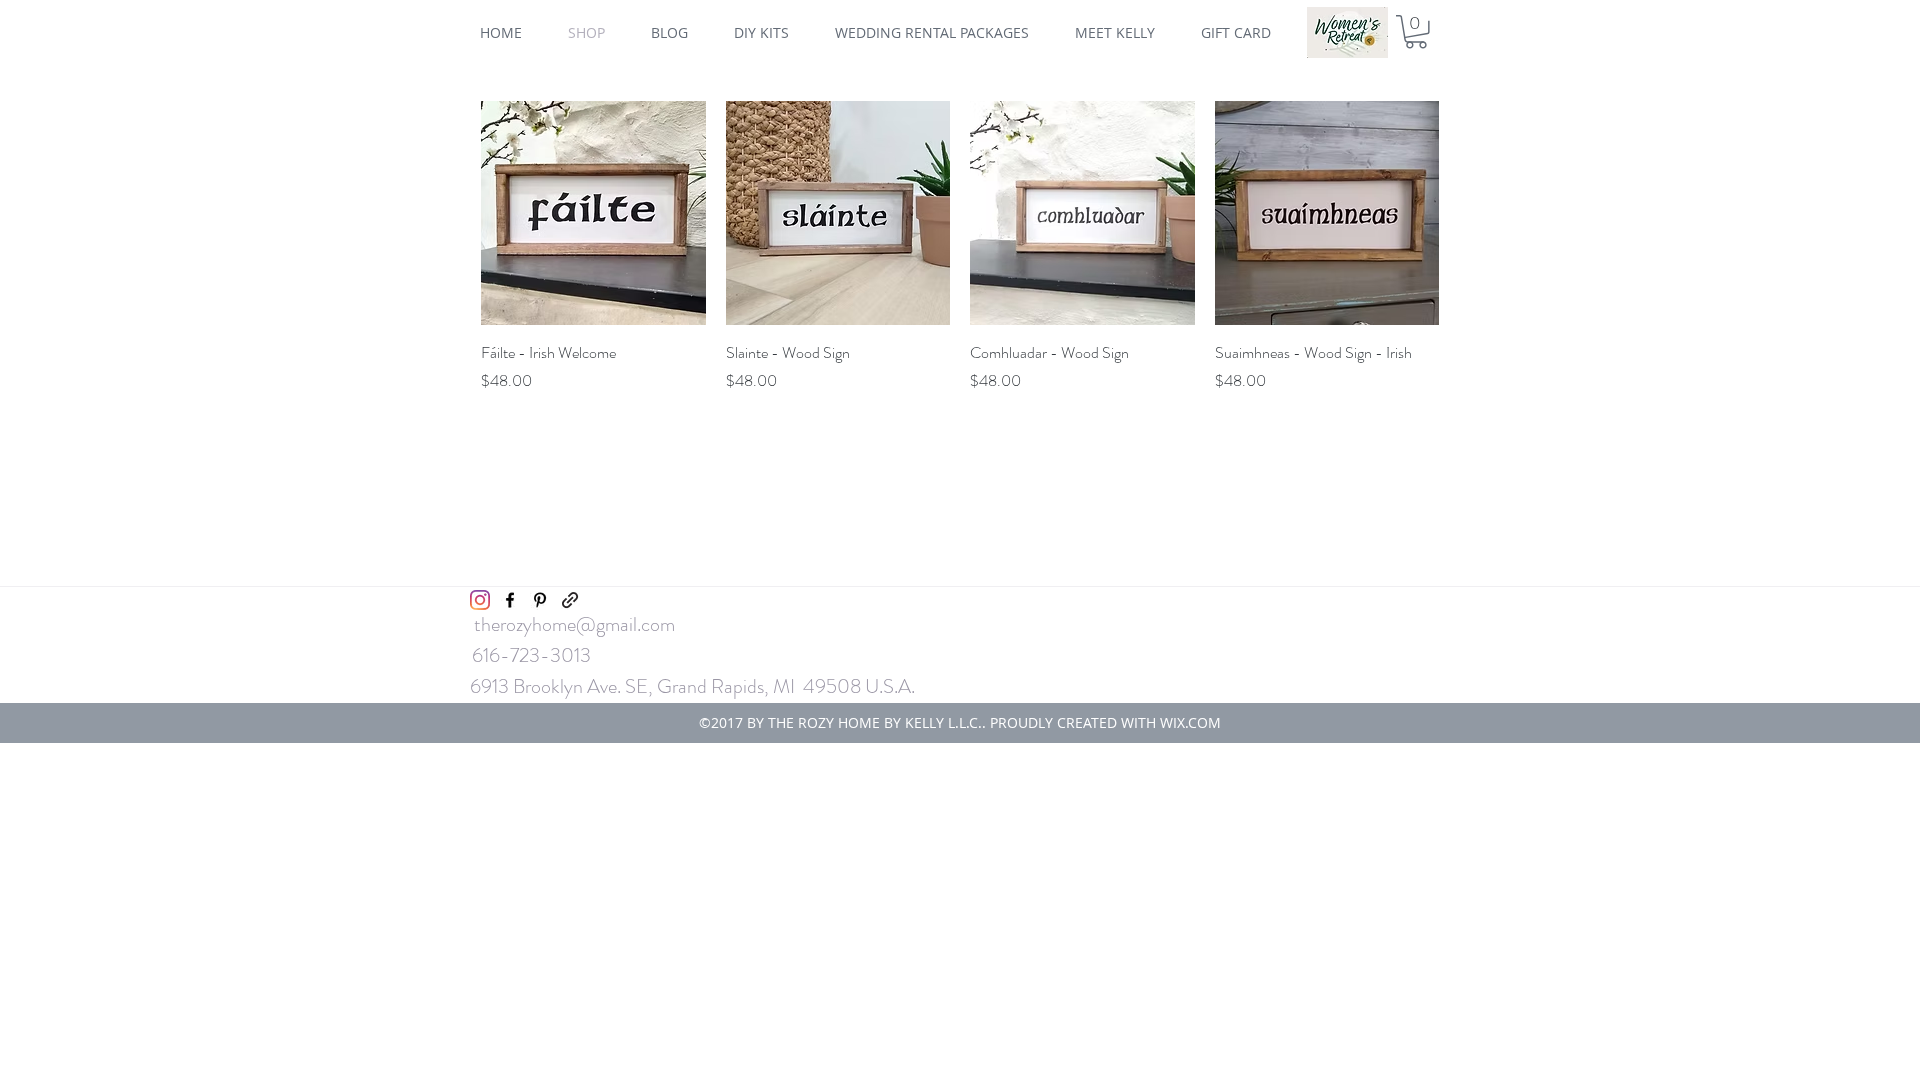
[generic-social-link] (570, 600)
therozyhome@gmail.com (574, 624)
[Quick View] (593, 213)
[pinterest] (540, 600)
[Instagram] (480, 600)
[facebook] (510, 600)
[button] (1416, 32)
